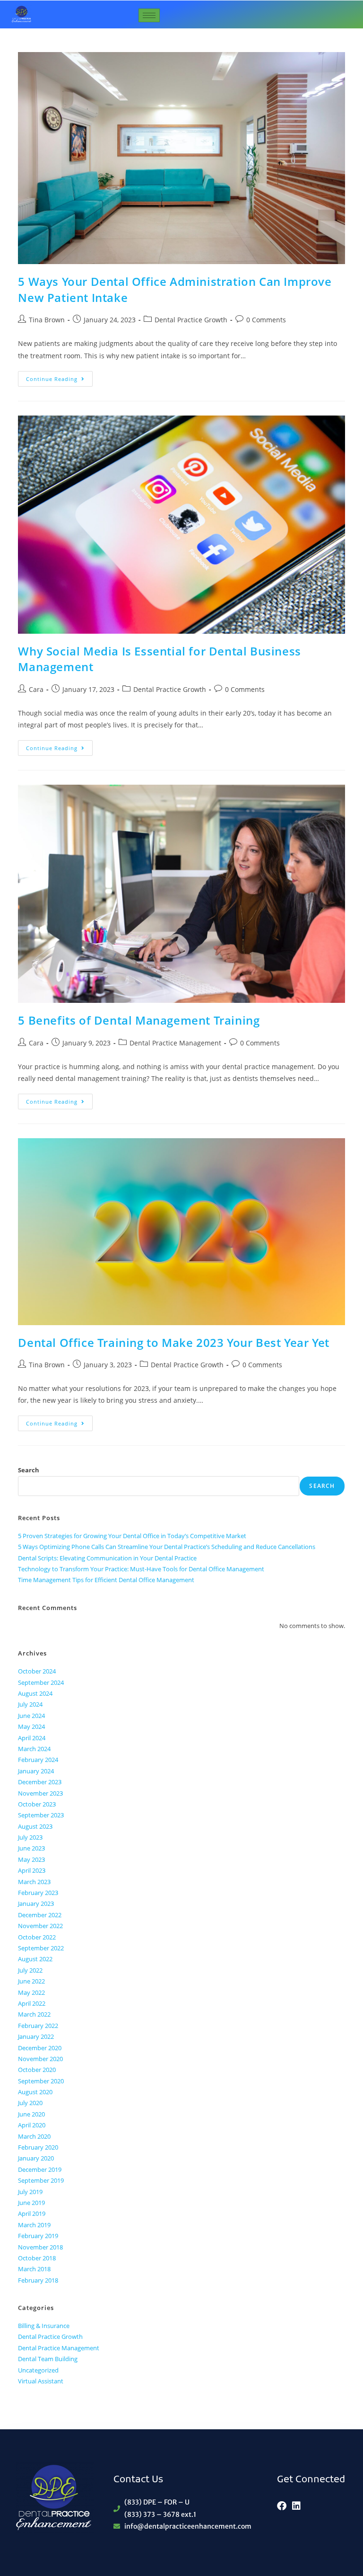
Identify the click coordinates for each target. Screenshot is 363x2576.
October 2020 (37, 2070)
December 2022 (40, 1915)
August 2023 (35, 1826)
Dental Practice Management (175, 1043)
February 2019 (38, 2236)
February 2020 (38, 2147)
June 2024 (31, 1716)
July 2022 (30, 1970)
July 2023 (30, 1837)
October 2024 (37, 1671)
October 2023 (37, 1804)
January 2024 (36, 1771)
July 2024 (30, 1704)
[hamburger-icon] (149, 15)
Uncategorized (38, 2370)
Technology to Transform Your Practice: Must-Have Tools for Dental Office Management (141, 1569)
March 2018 (34, 2269)
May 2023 (31, 1859)
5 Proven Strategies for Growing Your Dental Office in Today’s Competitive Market (132, 1536)
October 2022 (37, 1937)
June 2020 (31, 2114)
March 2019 (34, 2225)
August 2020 (35, 2092)
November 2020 (40, 2059)
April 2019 (32, 2213)
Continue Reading (59, 377)
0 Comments (266, 320)
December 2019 (40, 2169)
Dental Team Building (48, 2359)
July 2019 (30, 2192)
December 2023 (40, 1782)
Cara (36, 689)
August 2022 (35, 1959)
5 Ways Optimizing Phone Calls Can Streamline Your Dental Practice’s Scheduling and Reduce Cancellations (167, 1547)
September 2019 (41, 2180)
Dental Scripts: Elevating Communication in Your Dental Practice (107, 1558)
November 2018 (40, 2247)
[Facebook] (282, 2506)
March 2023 (34, 1882)
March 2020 (34, 2136)
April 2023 (32, 1870)
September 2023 (41, 1815)
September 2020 (41, 2081)
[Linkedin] (296, 2506)
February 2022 (38, 2026)
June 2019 (31, 2203)
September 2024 (41, 1682)
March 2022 (34, 2014)
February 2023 (38, 1893)
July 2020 (30, 2103)
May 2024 (31, 1726)
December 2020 (40, 2048)
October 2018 (37, 2258)
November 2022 (40, 1926)
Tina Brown (47, 320)
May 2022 (31, 1992)
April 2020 (32, 2125)
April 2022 (32, 2003)
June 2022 (31, 1981)
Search (29, 1470)
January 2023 (36, 1903)
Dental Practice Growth (191, 320)
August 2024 (35, 1693)
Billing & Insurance (44, 2326)
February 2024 (38, 1760)
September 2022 (41, 1948)
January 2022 (36, 2036)
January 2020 (36, 2158)
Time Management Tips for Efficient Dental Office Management (106, 1580)
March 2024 (34, 1749)
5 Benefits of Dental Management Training (139, 1020)
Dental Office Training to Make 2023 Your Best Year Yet (173, 1342)
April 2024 (32, 1738)
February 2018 (38, 2280)
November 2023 (40, 1793)
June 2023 (31, 1848)
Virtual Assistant (41, 2381)
